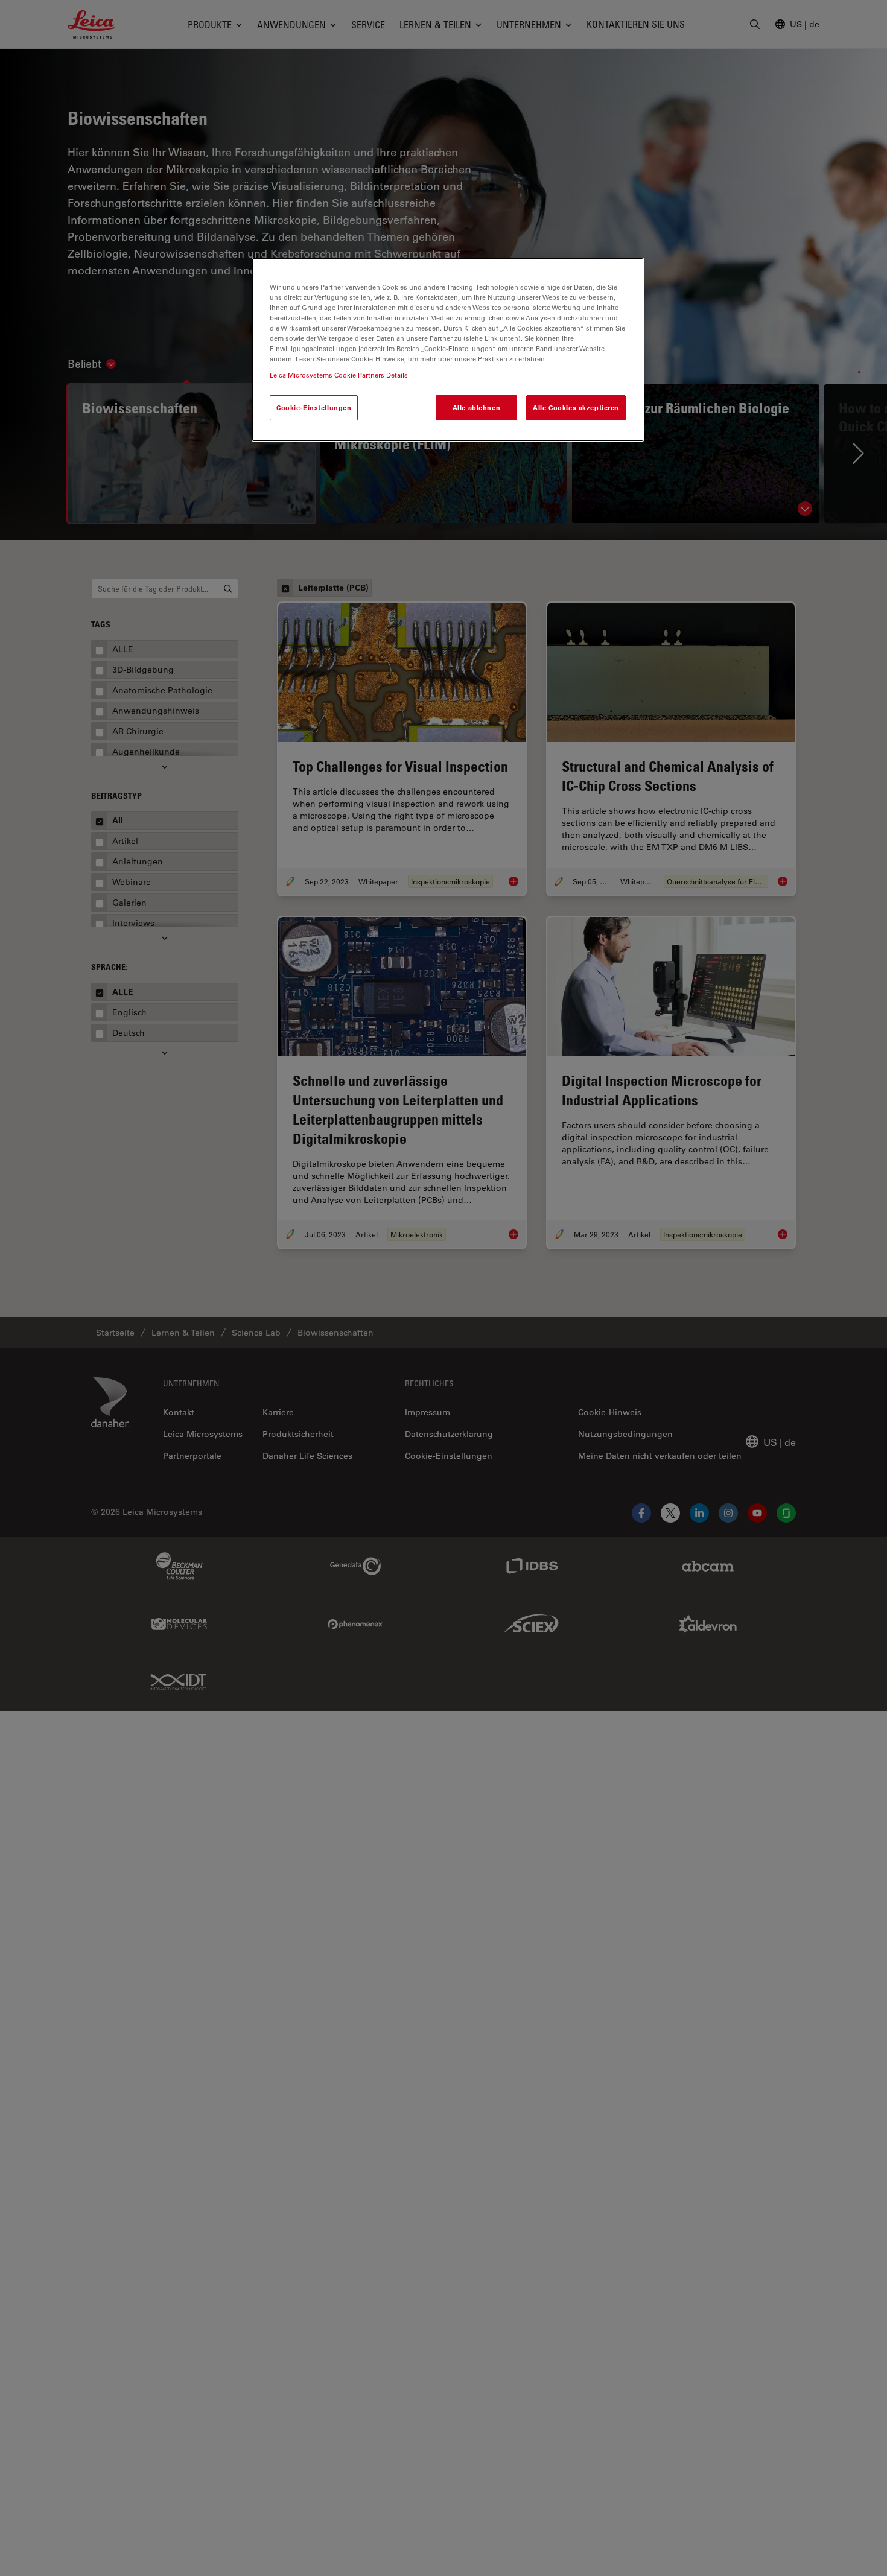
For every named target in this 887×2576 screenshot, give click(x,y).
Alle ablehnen (476, 408)
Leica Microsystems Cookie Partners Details (339, 376)
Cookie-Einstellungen (314, 408)
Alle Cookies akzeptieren (576, 408)
